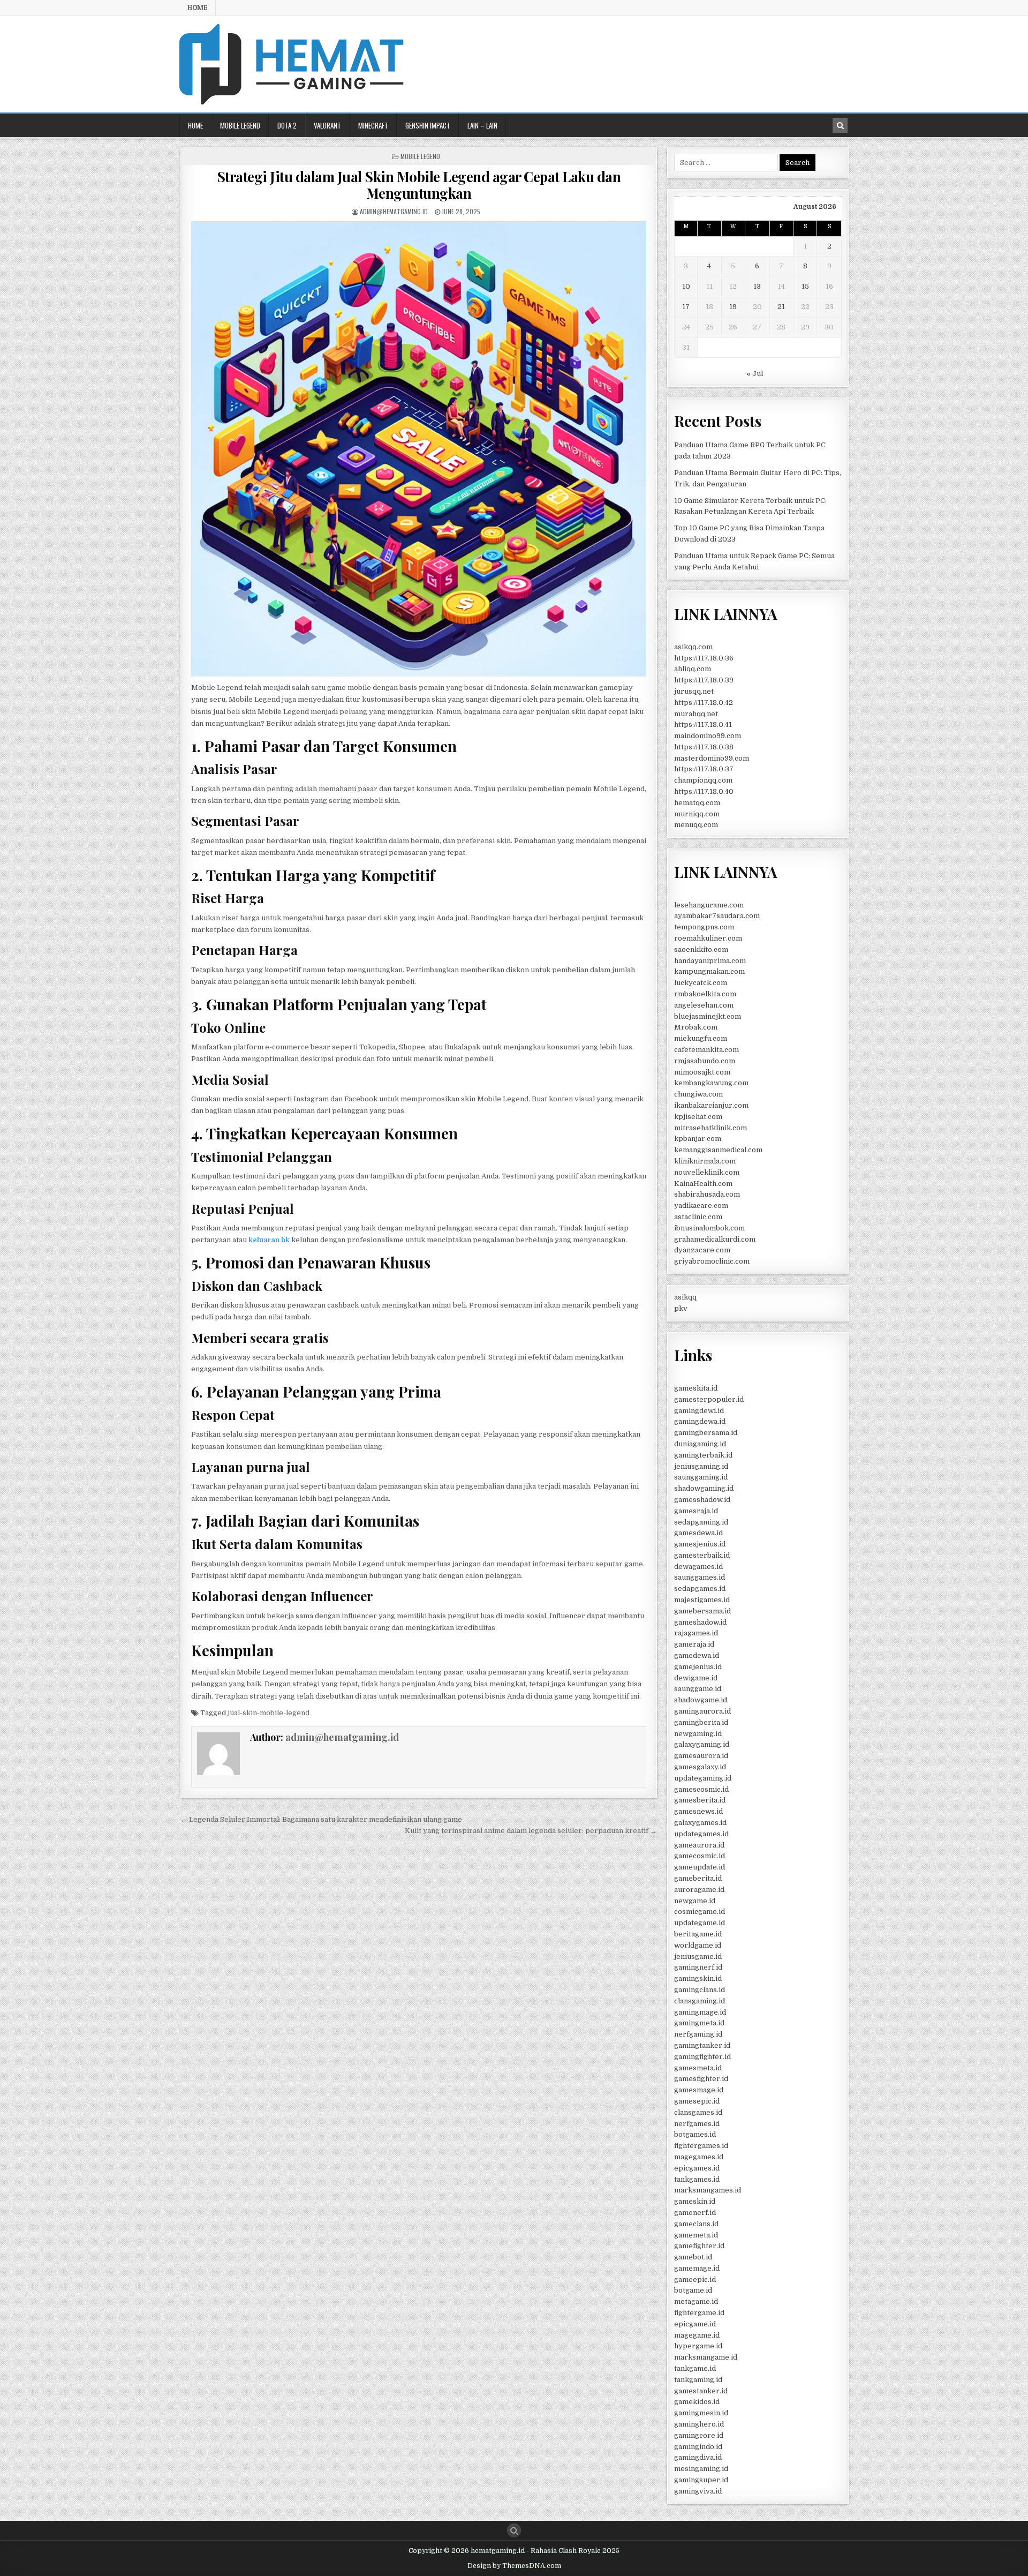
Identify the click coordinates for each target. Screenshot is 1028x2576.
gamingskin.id (698, 1978)
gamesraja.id (696, 1511)
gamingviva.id (698, 2491)
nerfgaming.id (698, 2034)
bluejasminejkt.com (708, 1016)
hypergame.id (698, 2346)
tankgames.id (697, 2179)
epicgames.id (697, 2168)
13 (757, 286)
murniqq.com (697, 814)
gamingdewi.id (699, 1411)
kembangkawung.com (711, 1083)
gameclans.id (696, 2224)
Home (197, 7)
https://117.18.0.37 (704, 769)
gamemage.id (697, 2268)
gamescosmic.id (701, 1789)
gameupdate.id (700, 1867)
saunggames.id (700, 1577)
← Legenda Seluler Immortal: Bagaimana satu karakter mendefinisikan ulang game (321, 1819)
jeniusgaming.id (701, 1466)
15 (805, 286)
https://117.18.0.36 (704, 658)
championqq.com (703, 780)
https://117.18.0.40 (704, 791)
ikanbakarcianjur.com (711, 1105)
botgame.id (693, 2290)
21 (781, 307)
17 (686, 307)
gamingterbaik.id (703, 1455)
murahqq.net (696, 714)
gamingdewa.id (700, 1421)
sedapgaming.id (701, 1522)
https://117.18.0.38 (704, 747)
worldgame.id (698, 1945)
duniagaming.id (700, 1444)
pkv (681, 1308)
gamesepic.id (697, 2101)
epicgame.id (695, 2324)
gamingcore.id (699, 2435)
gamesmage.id (699, 2090)
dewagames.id (698, 1567)
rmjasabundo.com (705, 1061)
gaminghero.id (699, 2424)
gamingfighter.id (702, 2057)
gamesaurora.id (701, 1756)
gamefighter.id (699, 2246)
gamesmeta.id (698, 2068)
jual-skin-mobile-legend (269, 1713)
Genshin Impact (428, 125)
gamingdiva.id (698, 2457)
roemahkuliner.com (708, 938)
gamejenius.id (698, 1667)
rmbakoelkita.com (705, 994)
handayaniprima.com (710, 961)
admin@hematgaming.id (394, 211)
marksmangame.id (706, 2357)
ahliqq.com (693, 669)
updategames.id (701, 1834)
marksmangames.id (708, 2190)
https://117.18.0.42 (704, 703)
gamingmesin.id (701, 2413)
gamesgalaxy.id (700, 1767)
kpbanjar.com (698, 1139)
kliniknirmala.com (705, 1161)
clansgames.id (698, 2112)
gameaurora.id (699, 1845)
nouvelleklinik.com (707, 1172)
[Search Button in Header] (840, 125)
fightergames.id (701, 2146)
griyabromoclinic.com (712, 1261)
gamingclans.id (700, 1990)
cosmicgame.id (700, 1912)
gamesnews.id (698, 1811)
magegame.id (697, 2335)
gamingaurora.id (702, 1711)
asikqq (685, 1297)
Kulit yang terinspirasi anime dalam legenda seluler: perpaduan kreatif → (531, 1831)
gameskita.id (696, 1388)
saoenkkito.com (701, 949)
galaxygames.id (700, 1823)
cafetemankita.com (706, 1050)
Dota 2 (287, 125)
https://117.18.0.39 (704, 680)
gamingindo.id (698, 2447)
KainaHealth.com (703, 1184)
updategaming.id (703, 1778)
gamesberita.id (700, 1800)
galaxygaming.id (702, 1744)
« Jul (755, 374)
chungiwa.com (698, 1094)
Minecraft (373, 125)
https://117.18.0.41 (703, 724)
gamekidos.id (697, 2402)
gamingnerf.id (698, 1967)
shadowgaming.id (704, 1488)
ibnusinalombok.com (709, 1228)
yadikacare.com (701, 1206)
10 (686, 286)
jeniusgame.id (698, 1957)
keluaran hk (269, 1240)
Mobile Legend (240, 125)
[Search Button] (514, 2530)
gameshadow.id (700, 1622)
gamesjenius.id (700, 1544)
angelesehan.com (704, 1005)
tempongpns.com (704, 927)
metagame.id (696, 2301)
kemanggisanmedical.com (718, 1150)
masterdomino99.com (712, 758)
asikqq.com (693, 647)
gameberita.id (698, 1878)
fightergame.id (699, 2313)
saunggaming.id (701, 1477)
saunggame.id (698, 1689)
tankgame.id (695, 2368)
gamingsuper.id (701, 2480)
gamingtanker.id (702, 2045)
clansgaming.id (700, 2001)
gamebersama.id (702, 1611)
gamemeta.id (696, 2235)
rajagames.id (696, 1633)
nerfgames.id (697, 2124)
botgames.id (695, 2134)
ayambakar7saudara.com (717, 916)
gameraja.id (694, 1644)
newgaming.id (698, 1734)
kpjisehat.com (698, 1117)
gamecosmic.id (700, 1856)
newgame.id (695, 1901)
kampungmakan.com (709, 971)
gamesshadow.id (702, 1500)
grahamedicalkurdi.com (715, 1239)
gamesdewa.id (698, 1533)
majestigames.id (702, 1600)
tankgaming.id (698, 2380)
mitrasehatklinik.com (710, 1128)
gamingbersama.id (706, 1433)
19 (733, 307)
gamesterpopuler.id (709, 1399)
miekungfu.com (701, 1038)
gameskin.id (695, 2201)
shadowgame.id (701, 1700)
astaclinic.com (698, 1217)
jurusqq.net (694, 691)
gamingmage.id (700, 2012)
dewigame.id (696, 1678)
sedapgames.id (700, 1589)
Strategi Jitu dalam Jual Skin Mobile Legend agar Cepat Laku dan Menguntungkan (419, 185)
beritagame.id (698, 1934)
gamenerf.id (695, 2213)
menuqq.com (696, 825)
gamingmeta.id (699, 2023)
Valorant (327, 125)
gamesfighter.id (701, 2079)
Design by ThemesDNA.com (514, 2566)
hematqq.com (697, 803)
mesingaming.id (701, 2469)
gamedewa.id (697, 1655)
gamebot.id (693, 2257)
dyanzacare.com (702, 1250)
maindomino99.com (708, 736)
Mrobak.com (696, 1027)
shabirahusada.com (707, 1194)
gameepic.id (695, 2280)
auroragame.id (699, 1890)
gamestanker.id (701, 2391)
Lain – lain (482, 125)
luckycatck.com (701, 983)
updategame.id (700, 1923)
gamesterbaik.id (702, 1555)
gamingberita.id (701, 1722)
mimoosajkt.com (702, 1072)
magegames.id (699, 2157)
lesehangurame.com (709, 905)
